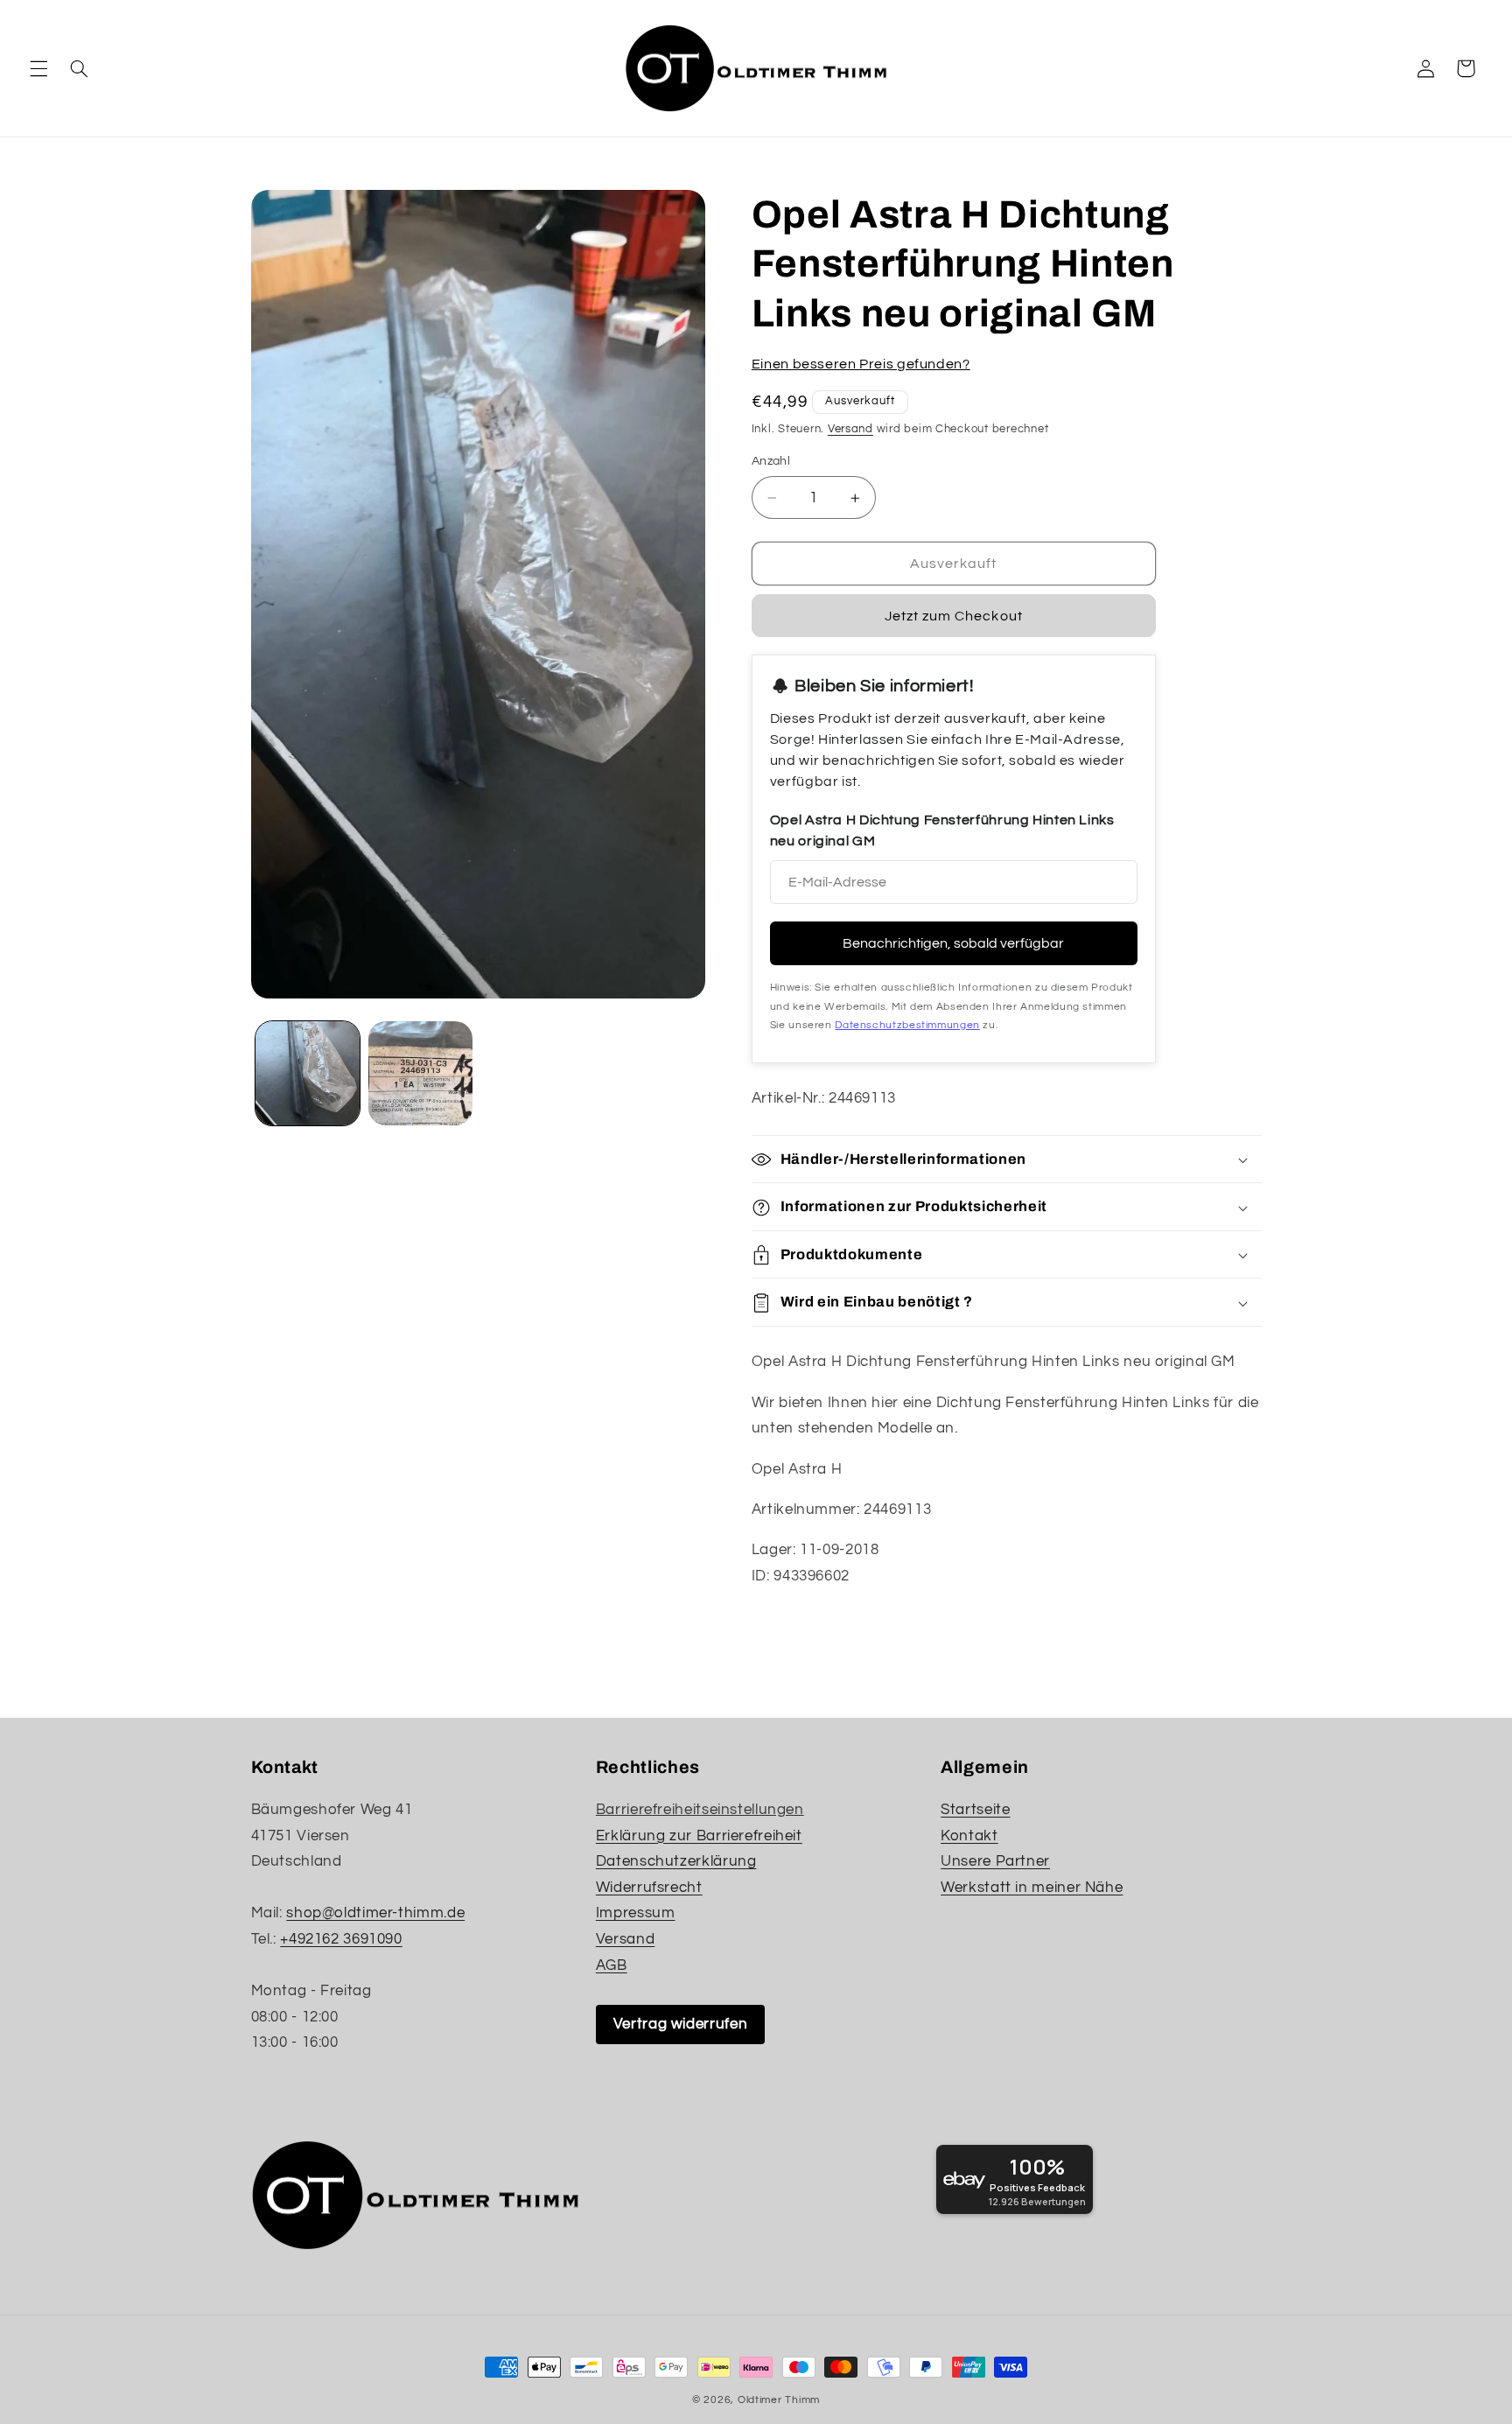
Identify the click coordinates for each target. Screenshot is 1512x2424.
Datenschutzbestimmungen (907, 1025)
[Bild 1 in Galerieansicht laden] (308, 1073)
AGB (612, 1965)
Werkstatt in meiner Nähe (1032, 1888)
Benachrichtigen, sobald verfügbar (953, 944)
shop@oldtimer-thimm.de (375, 1913)
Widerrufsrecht (649, 1888)
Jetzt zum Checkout (954, 617)
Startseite (975, 1810)
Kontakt (969, 1836)
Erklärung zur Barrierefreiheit (699, 1836)
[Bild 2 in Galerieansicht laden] (420, 1073)
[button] (38, 68)
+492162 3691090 (341, 1939)
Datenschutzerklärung (676, 1861)
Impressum (636, 1913)
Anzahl (771, 462)
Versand (850, 429)
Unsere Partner (995, 1861)
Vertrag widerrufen (680, 2024)
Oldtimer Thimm (779, 2400)
